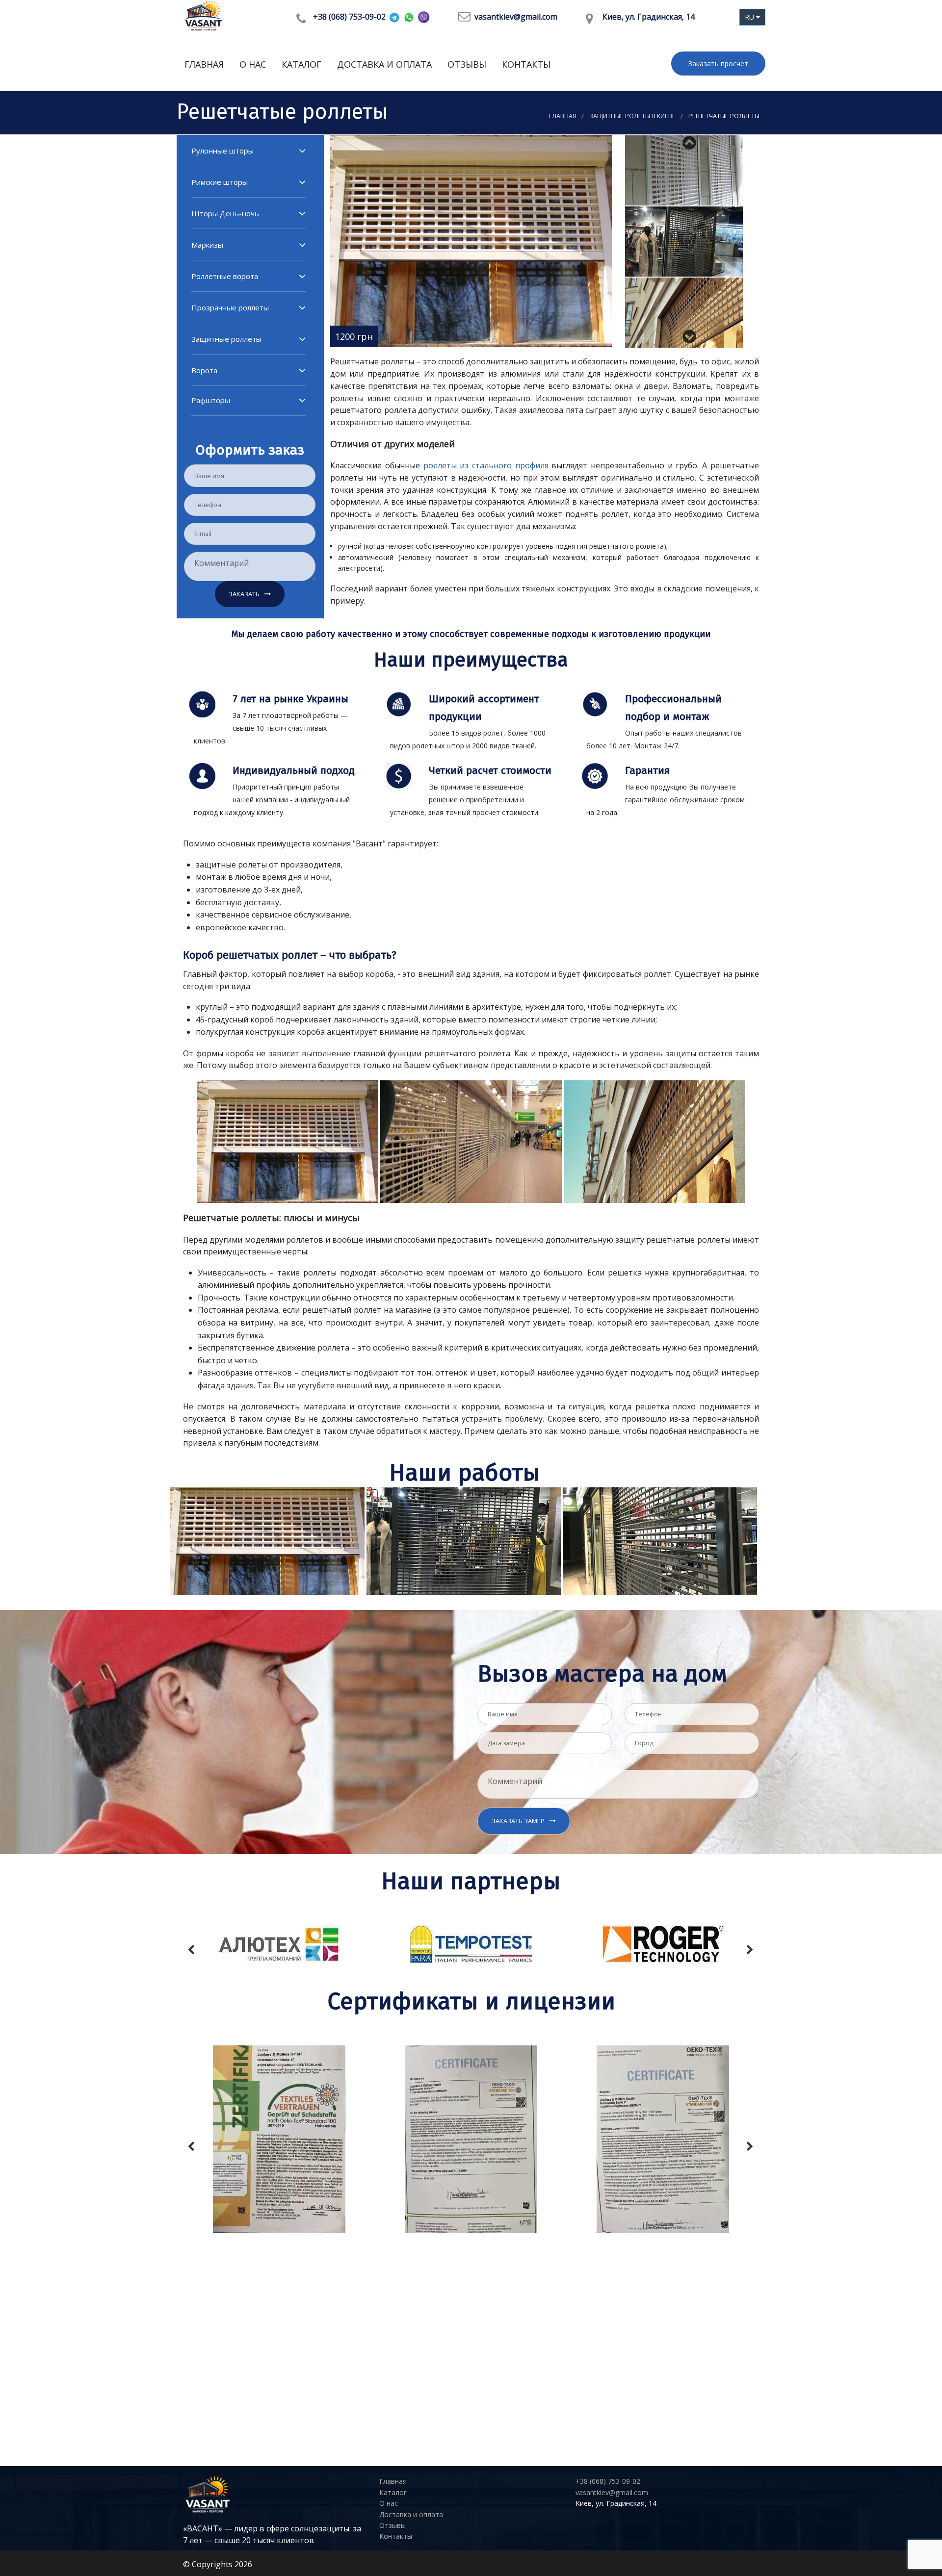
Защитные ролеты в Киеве (632, 116)
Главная (204, 64)
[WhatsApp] (409, 17)
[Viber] (424, 17)
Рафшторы (211, 400)
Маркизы (207, 245)
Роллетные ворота (225, 276)
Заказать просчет (718, 64)
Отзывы (467, 64)
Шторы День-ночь (225, 213)
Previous (692, 140)
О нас (253, 64)
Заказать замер (518, 1821)
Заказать (244, 594)
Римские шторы (220, 182)
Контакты (526, 64)
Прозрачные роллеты (230, 307)
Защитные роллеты (226, 339)
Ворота (204, 370)
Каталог (301, 64)
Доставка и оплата (384, 64)
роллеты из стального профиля (486, 465)
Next (692, 333)
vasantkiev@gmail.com (516, 17)
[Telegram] (394, 17)
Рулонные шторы (222, 151)
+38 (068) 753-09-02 (349, 17)
